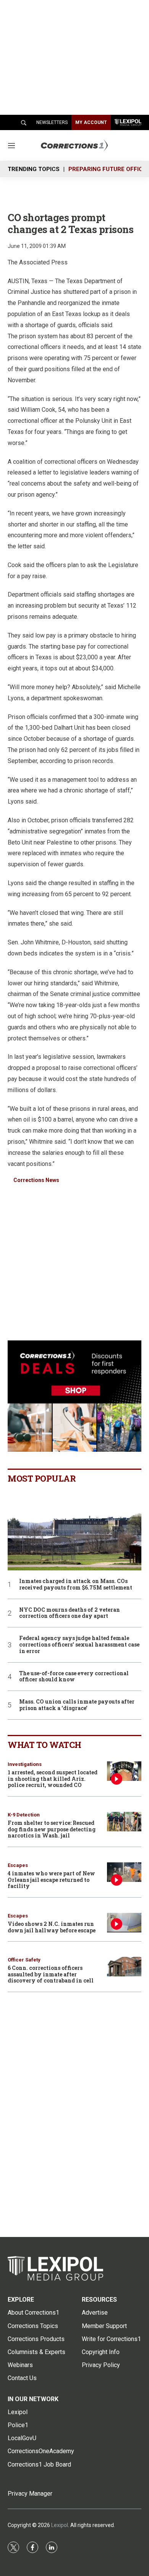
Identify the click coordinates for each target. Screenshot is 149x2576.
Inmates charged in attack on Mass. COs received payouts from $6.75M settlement (76, 1585)
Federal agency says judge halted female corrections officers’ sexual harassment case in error (79, 1645)
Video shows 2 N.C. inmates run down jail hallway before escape (52, 1927)
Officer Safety (24, 1960)
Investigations (25, 1764)
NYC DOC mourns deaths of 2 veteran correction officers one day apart (70, 1613)
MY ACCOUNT (91, 122)
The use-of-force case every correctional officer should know (74, 1677)
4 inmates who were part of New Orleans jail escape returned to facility (51, 1880)
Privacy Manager (30, 2494)
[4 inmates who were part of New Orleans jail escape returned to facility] (124, 1872)
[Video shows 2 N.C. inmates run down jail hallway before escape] (124, 1923)
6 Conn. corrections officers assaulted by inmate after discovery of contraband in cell (51, 1974)
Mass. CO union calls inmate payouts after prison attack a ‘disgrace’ (77, 1705)
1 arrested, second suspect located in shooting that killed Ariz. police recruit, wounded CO (53, 1779)
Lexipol (60, 2525)
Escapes (18, 1865)
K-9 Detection (24, 1815)
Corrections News (36, 1180)
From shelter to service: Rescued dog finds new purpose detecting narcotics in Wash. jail (52, 1829)
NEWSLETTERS (52, 122)
